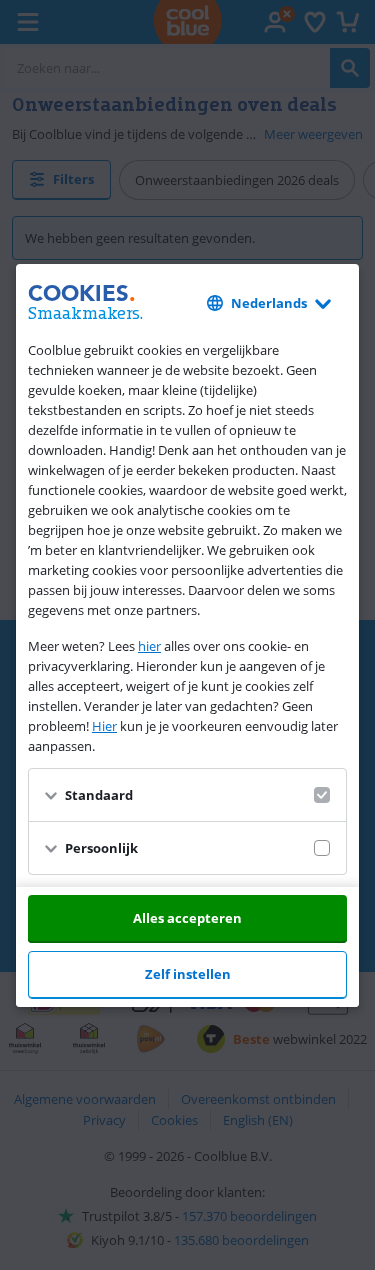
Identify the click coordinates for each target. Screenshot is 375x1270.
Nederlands (269, 303)
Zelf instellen (188, 974)
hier (149, 646)
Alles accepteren (187, 918)
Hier (104, 726)
